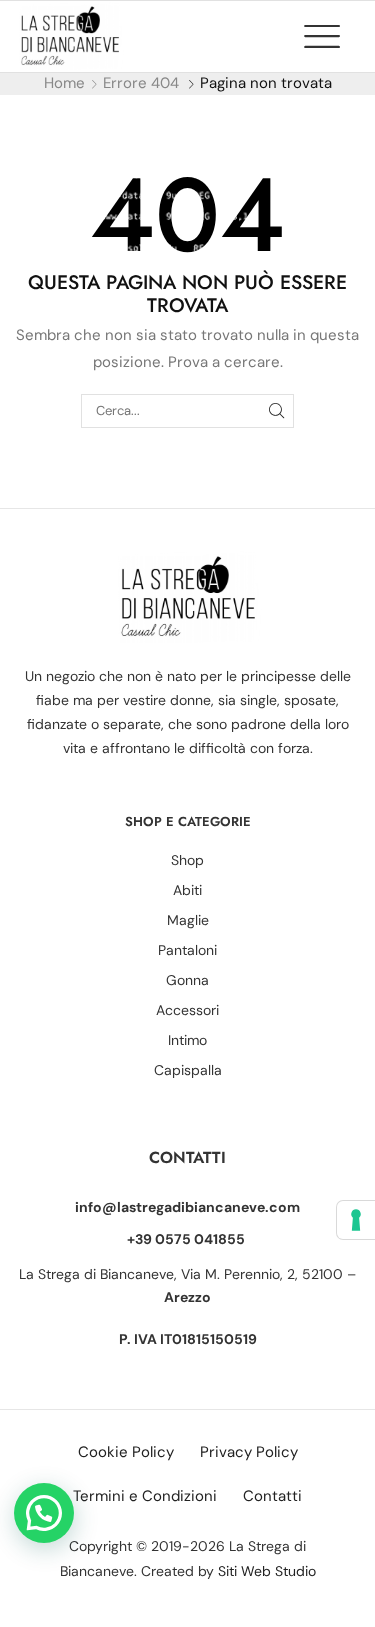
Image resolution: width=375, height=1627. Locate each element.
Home (64, 83)
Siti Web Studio (267, 1571)
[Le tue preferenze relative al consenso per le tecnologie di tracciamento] (356, 1220)
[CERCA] (276, 411)
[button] (332, 36)
